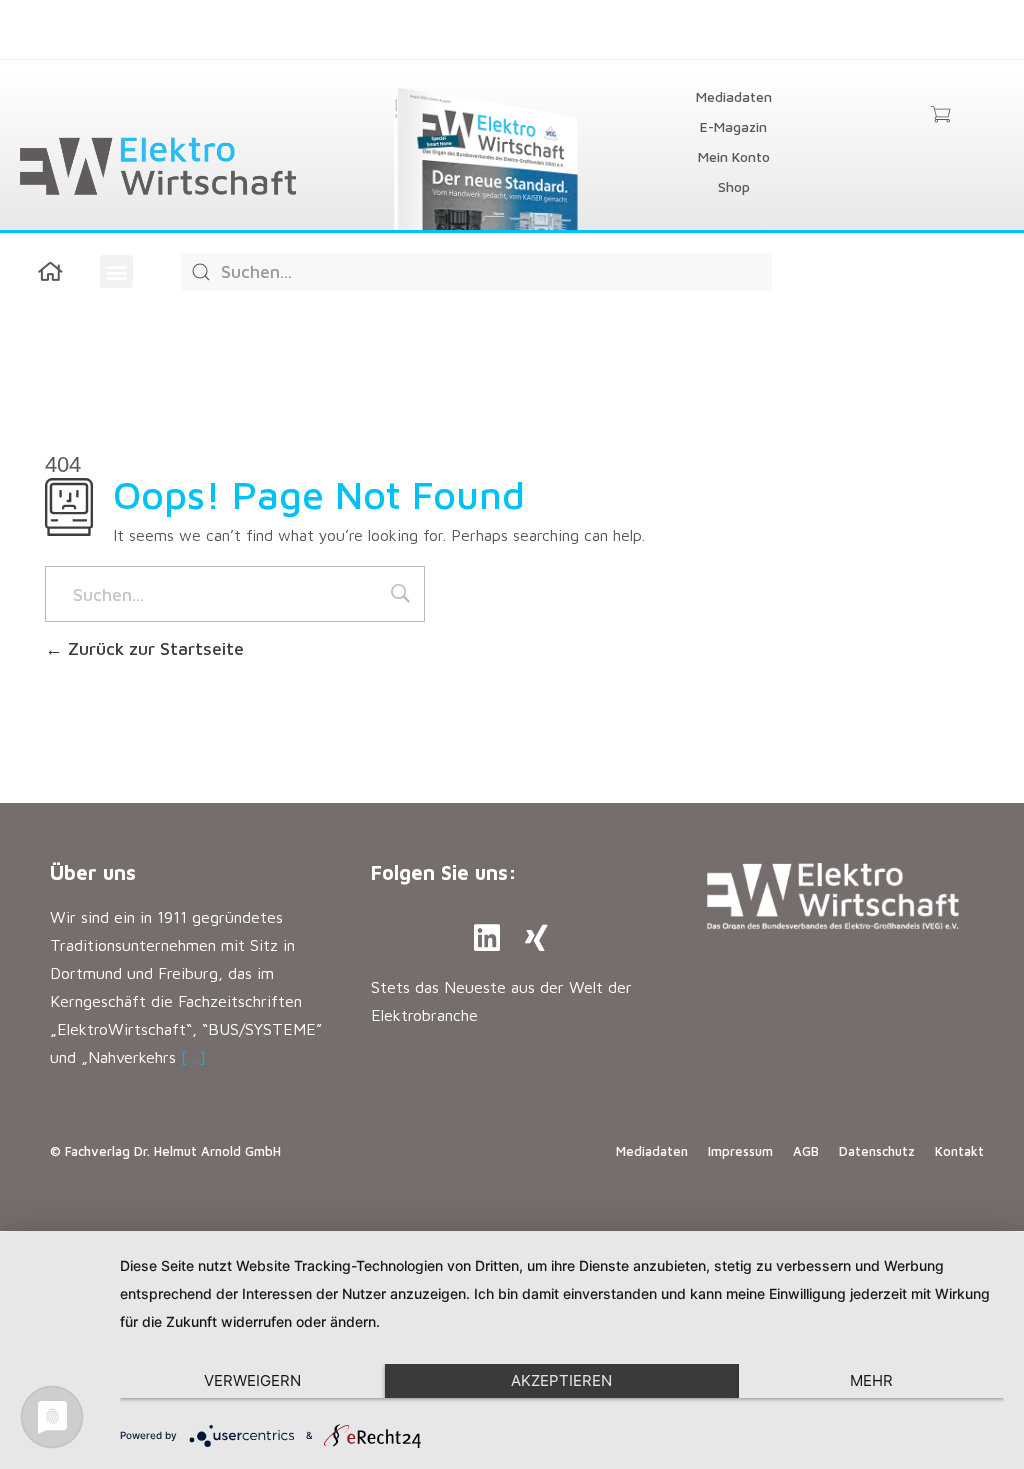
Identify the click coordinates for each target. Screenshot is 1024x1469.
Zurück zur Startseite (153, 648)
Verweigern (252, 1380)
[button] (116, 271)
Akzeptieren (561, 1380)
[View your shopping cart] (940, 116)
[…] (193, 1057)
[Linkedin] (487, 938)
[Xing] (537, 938)
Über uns (93, 872)
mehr (871, 1380)
